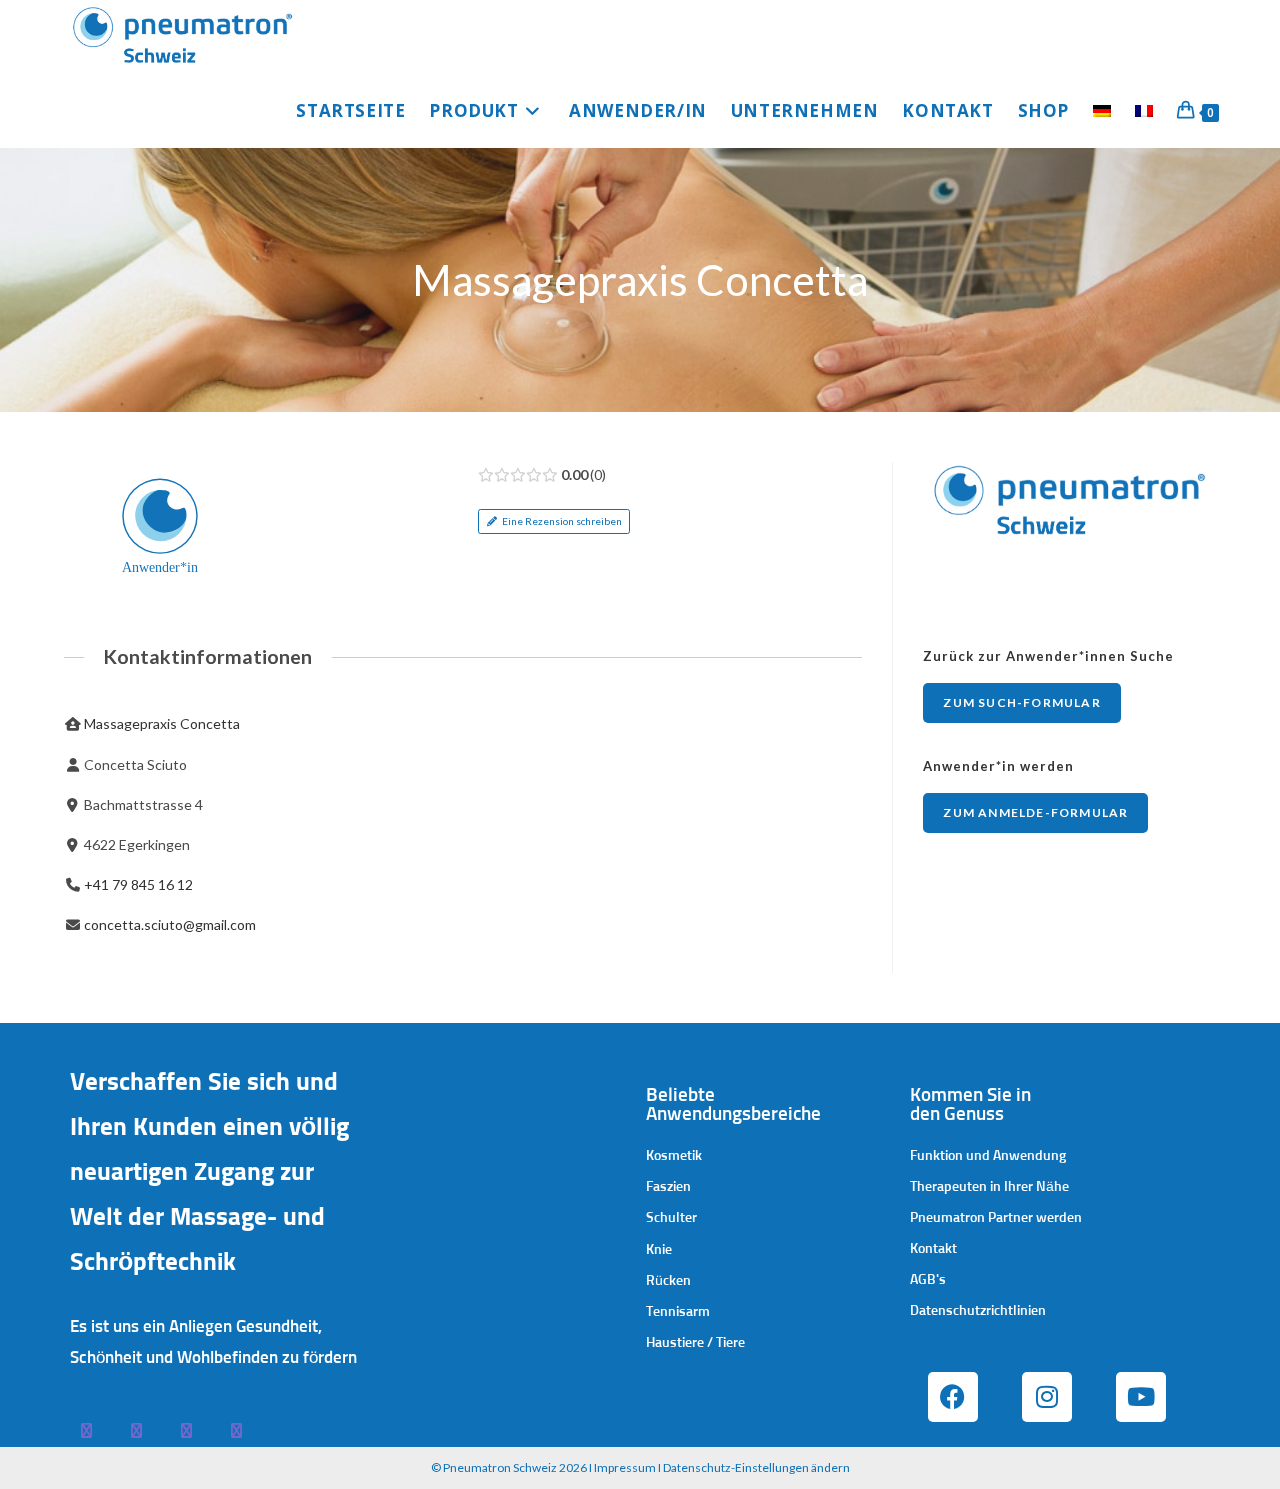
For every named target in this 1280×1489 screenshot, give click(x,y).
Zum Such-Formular (1021, 702)
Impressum (625, 1467)
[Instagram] (1047, 1397)
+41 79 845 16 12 (138, 884)
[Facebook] (953, 1397)
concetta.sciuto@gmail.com (170, 924)
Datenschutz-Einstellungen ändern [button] (756, 1467)
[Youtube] (1141, 1397)
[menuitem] (1102, 111)
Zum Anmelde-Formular (1035, 812)
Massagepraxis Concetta (162, 723)
